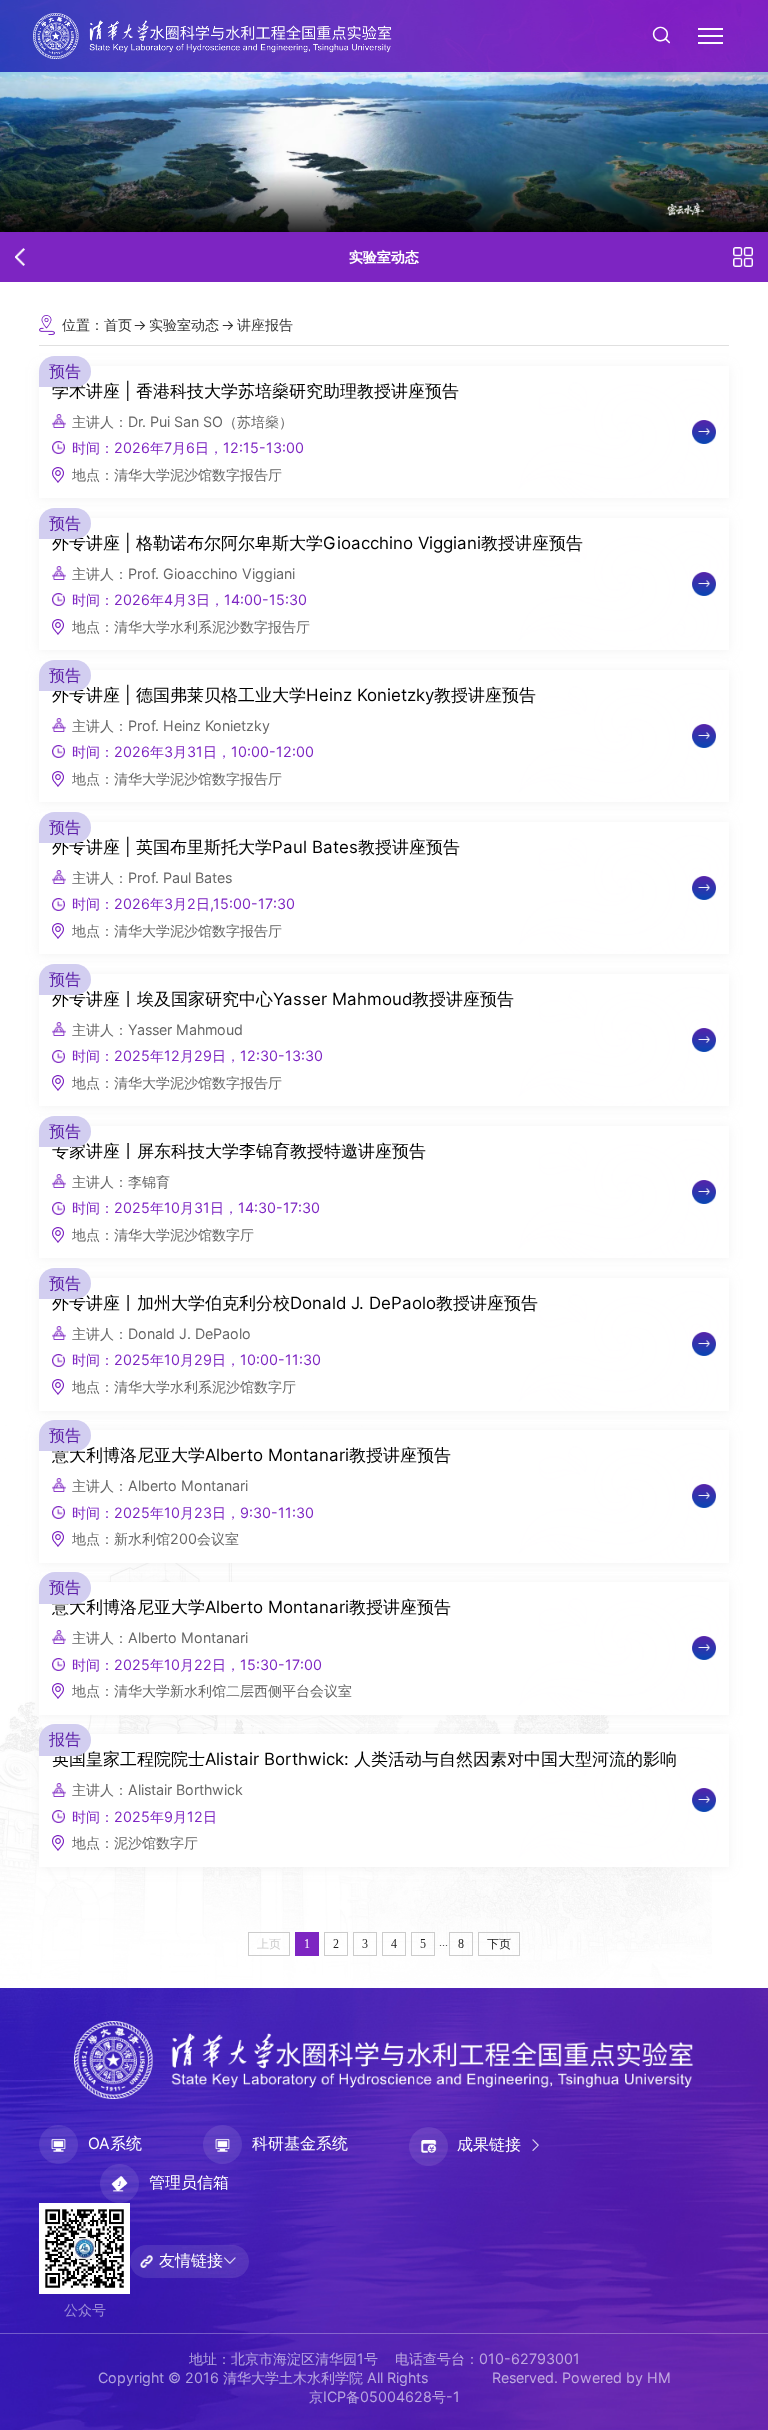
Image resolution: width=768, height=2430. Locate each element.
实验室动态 (184, 324)
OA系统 (115, 2143)
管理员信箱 (189, 2182)
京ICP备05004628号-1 (384, 2396)
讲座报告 (265, 324)
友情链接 (191, 2260)
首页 (118, 324)
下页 (499, 1944)
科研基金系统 (300, 2143)
